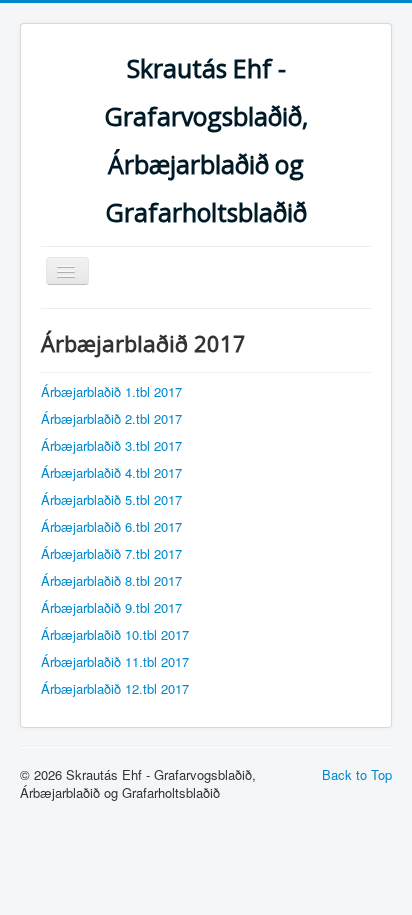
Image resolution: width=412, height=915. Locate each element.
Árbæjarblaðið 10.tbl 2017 (115, 634)
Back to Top (357, 774)
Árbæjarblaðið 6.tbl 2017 (111, 526)
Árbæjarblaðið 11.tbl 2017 (115, 661)
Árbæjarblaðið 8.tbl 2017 (111, 580)
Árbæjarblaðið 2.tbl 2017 (111, 418)
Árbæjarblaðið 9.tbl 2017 (111, 607)
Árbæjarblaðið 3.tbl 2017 (111, 445)
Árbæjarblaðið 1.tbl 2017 (111, 391)
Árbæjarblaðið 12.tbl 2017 (115, 688)
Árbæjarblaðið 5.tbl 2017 (111, 499)
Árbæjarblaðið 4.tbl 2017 (111, 472)
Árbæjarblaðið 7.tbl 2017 (111, 553)
